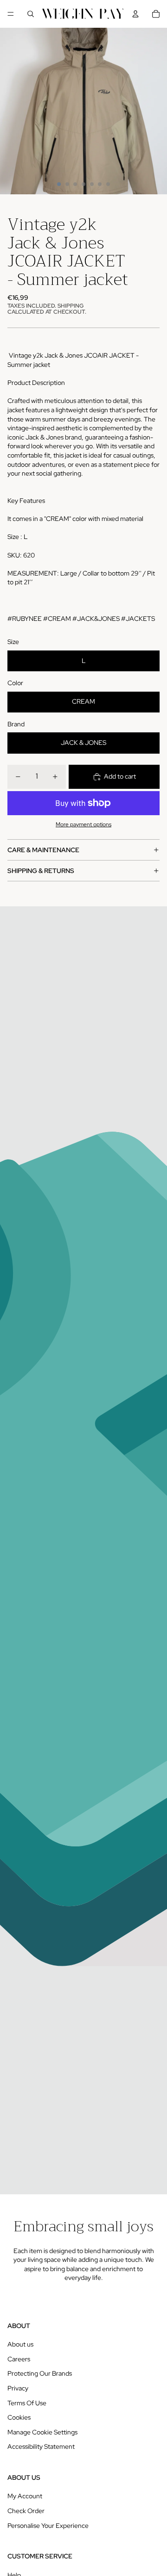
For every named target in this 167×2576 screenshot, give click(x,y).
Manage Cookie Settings (42, 2432)
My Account (25, 2496)
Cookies (19, 2417)
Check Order (26, 2511)
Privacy (18, 2388)
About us (20, 2344)
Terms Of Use (27, 2403)
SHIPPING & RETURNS (41, 871)
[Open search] (31, 14)
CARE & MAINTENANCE (43, 850)
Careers (19, 2359)
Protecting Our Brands (40, 2373)
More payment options (83, 824)
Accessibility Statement (41, 2446)
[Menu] (11, 14)
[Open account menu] (135, 14)
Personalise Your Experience (48, 2526)
